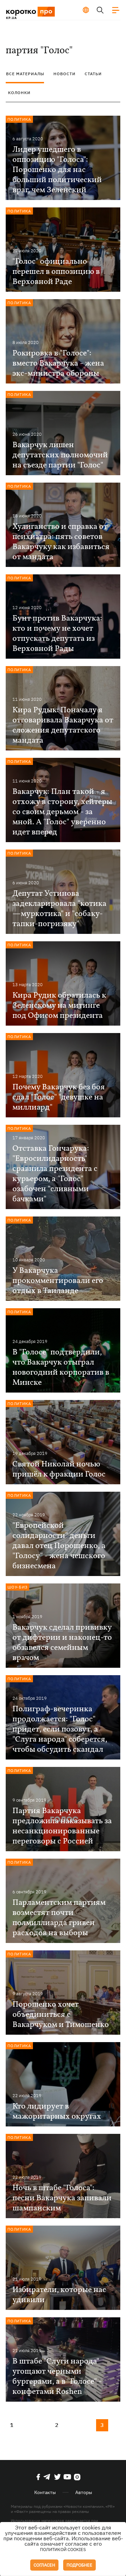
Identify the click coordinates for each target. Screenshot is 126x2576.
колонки (19, 93)
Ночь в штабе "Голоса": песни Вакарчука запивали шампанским (62, 2198)
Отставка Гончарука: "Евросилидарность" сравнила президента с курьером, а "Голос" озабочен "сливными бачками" (55, 1174)
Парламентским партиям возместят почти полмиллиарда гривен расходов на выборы (59, 1918)
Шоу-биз (17, 1587)
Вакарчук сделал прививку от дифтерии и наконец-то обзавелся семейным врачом (62, 1643)
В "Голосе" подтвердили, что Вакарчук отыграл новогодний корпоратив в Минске (61, 1368)
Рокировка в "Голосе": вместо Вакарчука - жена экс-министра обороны (58, 364)
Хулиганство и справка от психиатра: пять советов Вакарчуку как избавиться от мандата (61, 542)
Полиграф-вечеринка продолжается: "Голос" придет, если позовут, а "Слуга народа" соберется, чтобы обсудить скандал (60, 1729)
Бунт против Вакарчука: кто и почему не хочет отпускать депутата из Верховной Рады (57, 634)
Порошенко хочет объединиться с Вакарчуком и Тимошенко (61, 2015)
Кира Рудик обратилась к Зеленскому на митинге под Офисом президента (59, 1006)
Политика (19, 119)
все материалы (25, 74)
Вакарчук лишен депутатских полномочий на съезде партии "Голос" (60, 455)
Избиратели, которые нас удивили (59, 2295)
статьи (93, 74)
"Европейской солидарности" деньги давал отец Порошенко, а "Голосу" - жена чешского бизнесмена (59, 1546)
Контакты (45, 2492)
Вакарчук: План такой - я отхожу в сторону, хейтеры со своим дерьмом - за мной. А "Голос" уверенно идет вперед (62, 812)
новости (65, 74)
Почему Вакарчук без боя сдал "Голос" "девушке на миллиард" (59, 1097)
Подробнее (79, 2565)
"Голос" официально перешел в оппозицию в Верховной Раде (56, 272)
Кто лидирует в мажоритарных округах (57, 2112)
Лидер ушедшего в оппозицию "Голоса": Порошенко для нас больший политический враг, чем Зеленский (57, 170)
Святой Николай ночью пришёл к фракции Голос (59, 1469)
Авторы (84, 2492)
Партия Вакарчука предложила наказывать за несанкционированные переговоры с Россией (62, 1826)
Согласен (44, 2565)
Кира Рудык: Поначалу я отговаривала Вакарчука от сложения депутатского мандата (63, 725)
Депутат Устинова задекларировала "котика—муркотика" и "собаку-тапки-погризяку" (59, 909)
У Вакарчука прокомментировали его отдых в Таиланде (58, 1281)
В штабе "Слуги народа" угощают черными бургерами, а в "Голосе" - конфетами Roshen (57, 2377)
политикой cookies (63, 2550)
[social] (38, 2477)
